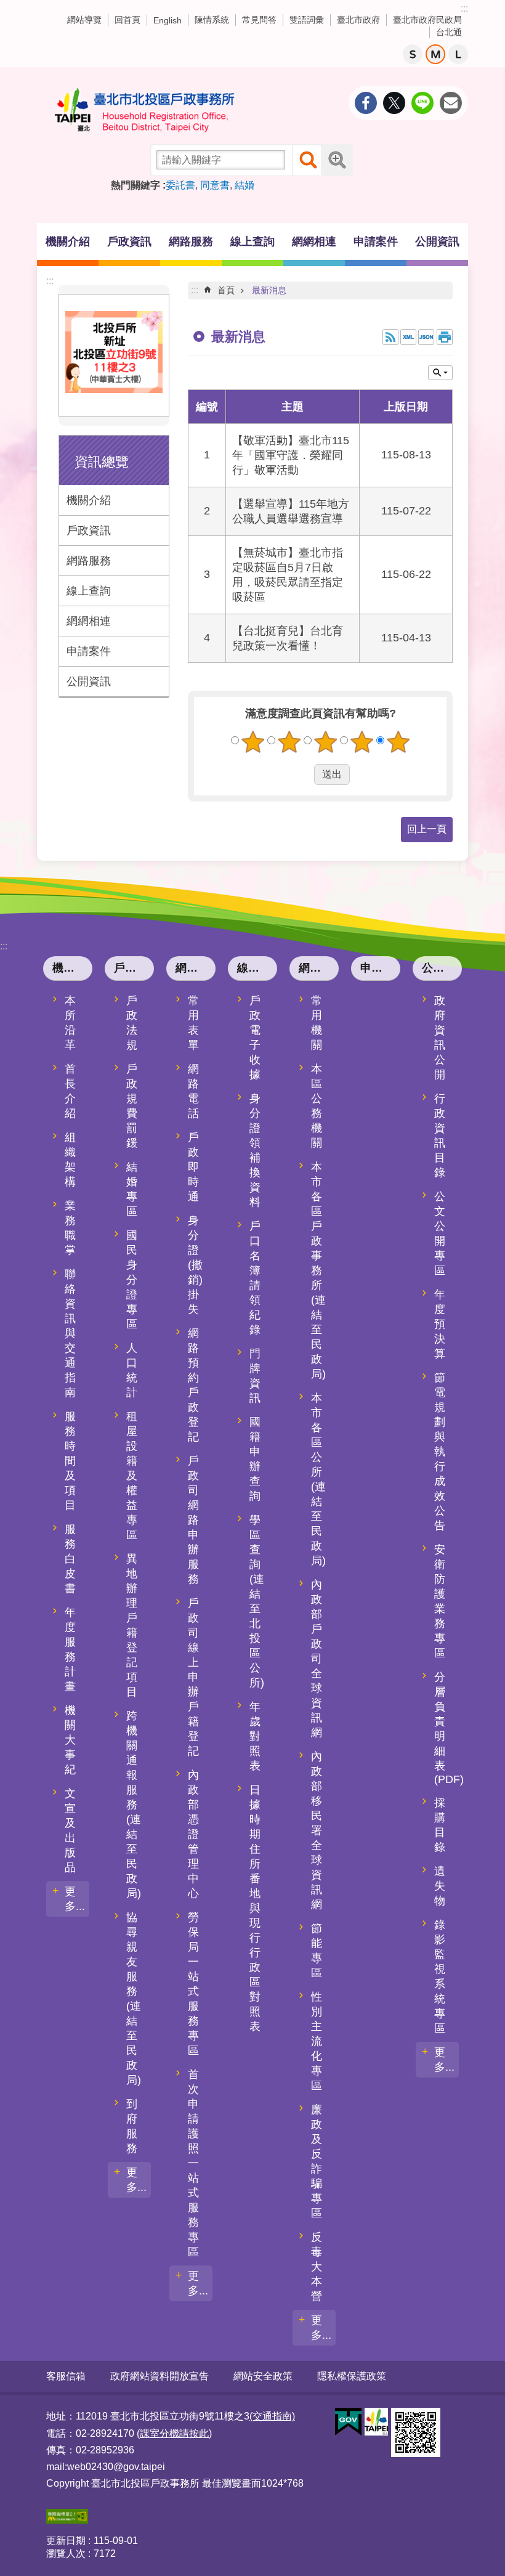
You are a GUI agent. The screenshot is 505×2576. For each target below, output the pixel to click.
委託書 (180, 185)
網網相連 (89, 621)
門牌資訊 (255, 1376)
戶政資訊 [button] (129, 242)
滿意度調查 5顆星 (398, 742)
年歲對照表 (255, 1736)
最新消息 (269, 290)
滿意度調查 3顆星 (326, 742)
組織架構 (70, 1160)
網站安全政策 (263, 2376)
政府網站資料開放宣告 (160, 2376)
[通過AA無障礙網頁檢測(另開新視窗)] (67, 2520)
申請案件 (376, 242)
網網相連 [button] (314, 242)
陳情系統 (212, 20)
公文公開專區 (440, 1233)
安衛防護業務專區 (440, 1601)
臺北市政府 (358, 20)
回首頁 (127, 20)
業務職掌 (70, 1228)
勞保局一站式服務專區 (193, 1984)
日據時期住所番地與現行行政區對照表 (255, 1908)
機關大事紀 (70, 1740)
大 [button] (458, 54)
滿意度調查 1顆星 (253, 742)
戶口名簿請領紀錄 (255, 1278)
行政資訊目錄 (440, 1136)
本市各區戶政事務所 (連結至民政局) (318, 1270)
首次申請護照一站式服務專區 (193, 2163)
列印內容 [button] (445, 337)
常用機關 (317, 1023)
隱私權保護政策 (352, 2376)
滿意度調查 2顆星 (289, 742)
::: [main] (195, 290)
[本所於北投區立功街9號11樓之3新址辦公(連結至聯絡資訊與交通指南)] (114, 389)
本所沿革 (70, 1023)
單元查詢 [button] (440, 373)
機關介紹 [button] (68, 242)
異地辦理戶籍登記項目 (132, 1625)
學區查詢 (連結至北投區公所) (257, 1601)
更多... (75, 1899)
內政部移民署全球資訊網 (317, 1830)
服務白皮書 (70, 1559)
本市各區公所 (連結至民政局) (318, 1479)
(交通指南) (272, 2416)
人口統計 (132, 1370)
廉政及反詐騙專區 (317, 2161)
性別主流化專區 (317, 2041)
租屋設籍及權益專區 (132, 1476)
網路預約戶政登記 (193, 1385)
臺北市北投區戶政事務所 (145, 110)
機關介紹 (89, 500)
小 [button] (413, 54)
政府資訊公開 (440, 1038)
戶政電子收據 (255, 1038)
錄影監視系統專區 (440, 1977)
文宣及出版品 (70, 1830)
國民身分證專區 (132, 1280)
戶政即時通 (193, 1167)
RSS (390, 337)
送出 (302, 774)
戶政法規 (132, 1023)
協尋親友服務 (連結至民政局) (134, 1999)
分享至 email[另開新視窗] (451, 103)
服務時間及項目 (70, 1461)
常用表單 (193, 1023)
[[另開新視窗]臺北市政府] (376, 2422)
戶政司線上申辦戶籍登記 (193, 1677)
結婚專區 (132, 1189)
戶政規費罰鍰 (132, 1106)
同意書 (215, 185)
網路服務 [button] (191, 242)
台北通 (449, 32)
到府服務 (132, 2126)
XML (408, 337)
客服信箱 (66, 2376)
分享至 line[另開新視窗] (422, 103)
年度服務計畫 (70, 1649)
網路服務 (89, 561)
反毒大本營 (317, 2267)
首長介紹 (70, 1091)
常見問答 (259, 20)
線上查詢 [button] (252, 242)
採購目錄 (440, 1825)
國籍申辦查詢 (255, 1459)
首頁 (226, 290)
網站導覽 (84, 20)
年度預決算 (440, 1324)
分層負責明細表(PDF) (446, 1728)
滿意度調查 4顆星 (362, 742)
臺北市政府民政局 (427, 20)
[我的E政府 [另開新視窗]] (348, 2422)
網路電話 (193, 1091)
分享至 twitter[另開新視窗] (394, 103)
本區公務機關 (317, 1106)
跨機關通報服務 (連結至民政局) (134, 1805)
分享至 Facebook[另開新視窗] (366, 103)
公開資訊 (89, 681)
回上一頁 (427, 829)
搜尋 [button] (308, 160)
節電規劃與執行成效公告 (440, 1452)
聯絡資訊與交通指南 (70, 1333)
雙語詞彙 (307, 20)
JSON (426, 337)
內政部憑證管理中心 (193, 1834)
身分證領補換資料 (255, 1150)
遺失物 (440, 1886)
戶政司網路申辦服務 (193, 1520)
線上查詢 (89, 591)
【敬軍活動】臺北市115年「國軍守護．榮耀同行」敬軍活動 (291, 455)
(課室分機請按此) (174, 2433)
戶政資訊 (89, 530)
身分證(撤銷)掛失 (195, 1265)
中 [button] (435, 54)
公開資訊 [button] (437, 242)
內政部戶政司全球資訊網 (317, 1659)
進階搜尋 (337, 160)
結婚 (244, 185)
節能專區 (317, 1951)
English (168, 20)
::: (464, 8)
